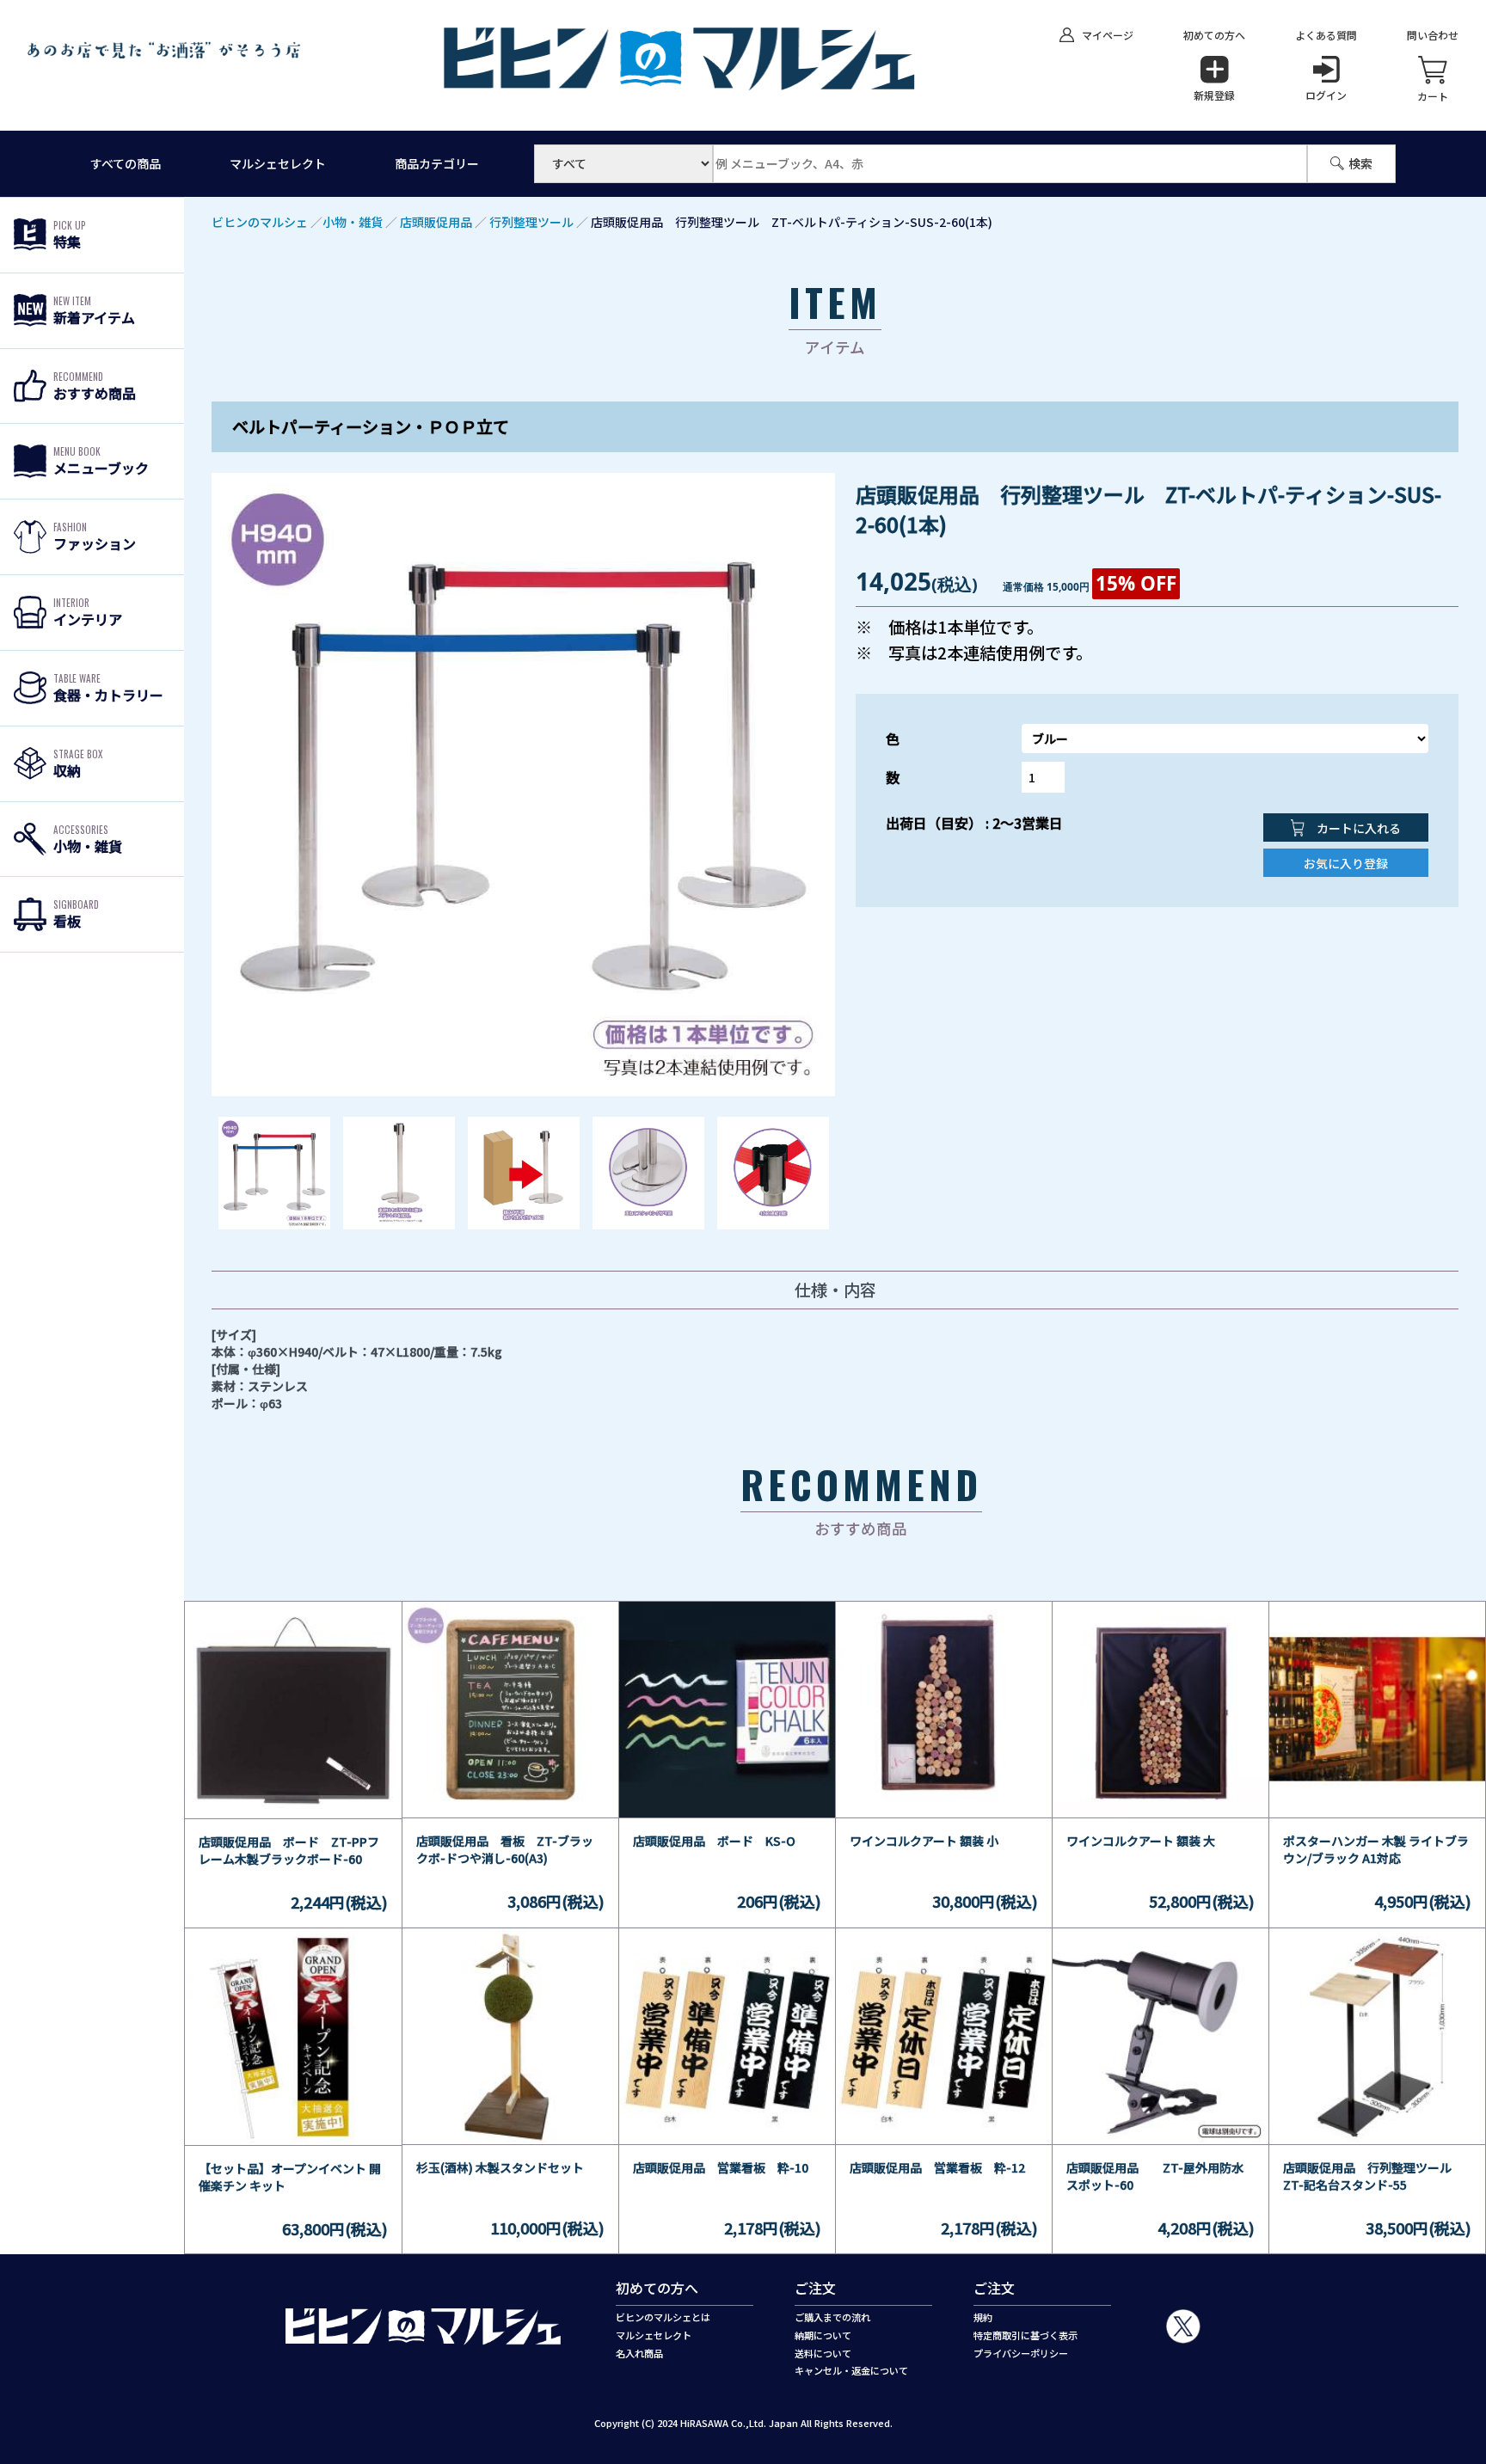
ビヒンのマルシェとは (663, 2317)
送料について (823, 2353)
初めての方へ (1214, 35)
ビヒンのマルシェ (260, 222)
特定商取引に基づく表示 (1025, 2335)
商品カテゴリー (437, 163)
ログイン (1326, 95)
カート (1433, 96)
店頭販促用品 (436, 222)
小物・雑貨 (353, 222)
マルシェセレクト (278, 163)
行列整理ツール (531, 222)
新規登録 (1214, 95)
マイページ (1108, 35)
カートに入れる (1357, 828)
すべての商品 (126, 163)
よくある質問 (1326, 35)
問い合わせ (1433, 35)
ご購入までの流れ (832, 2317)
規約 (983, 2317)
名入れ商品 (639, 2353)
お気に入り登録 (1346, 863)
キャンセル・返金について (851, 2370)
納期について (823, 2335)
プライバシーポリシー (1021, 2353)
